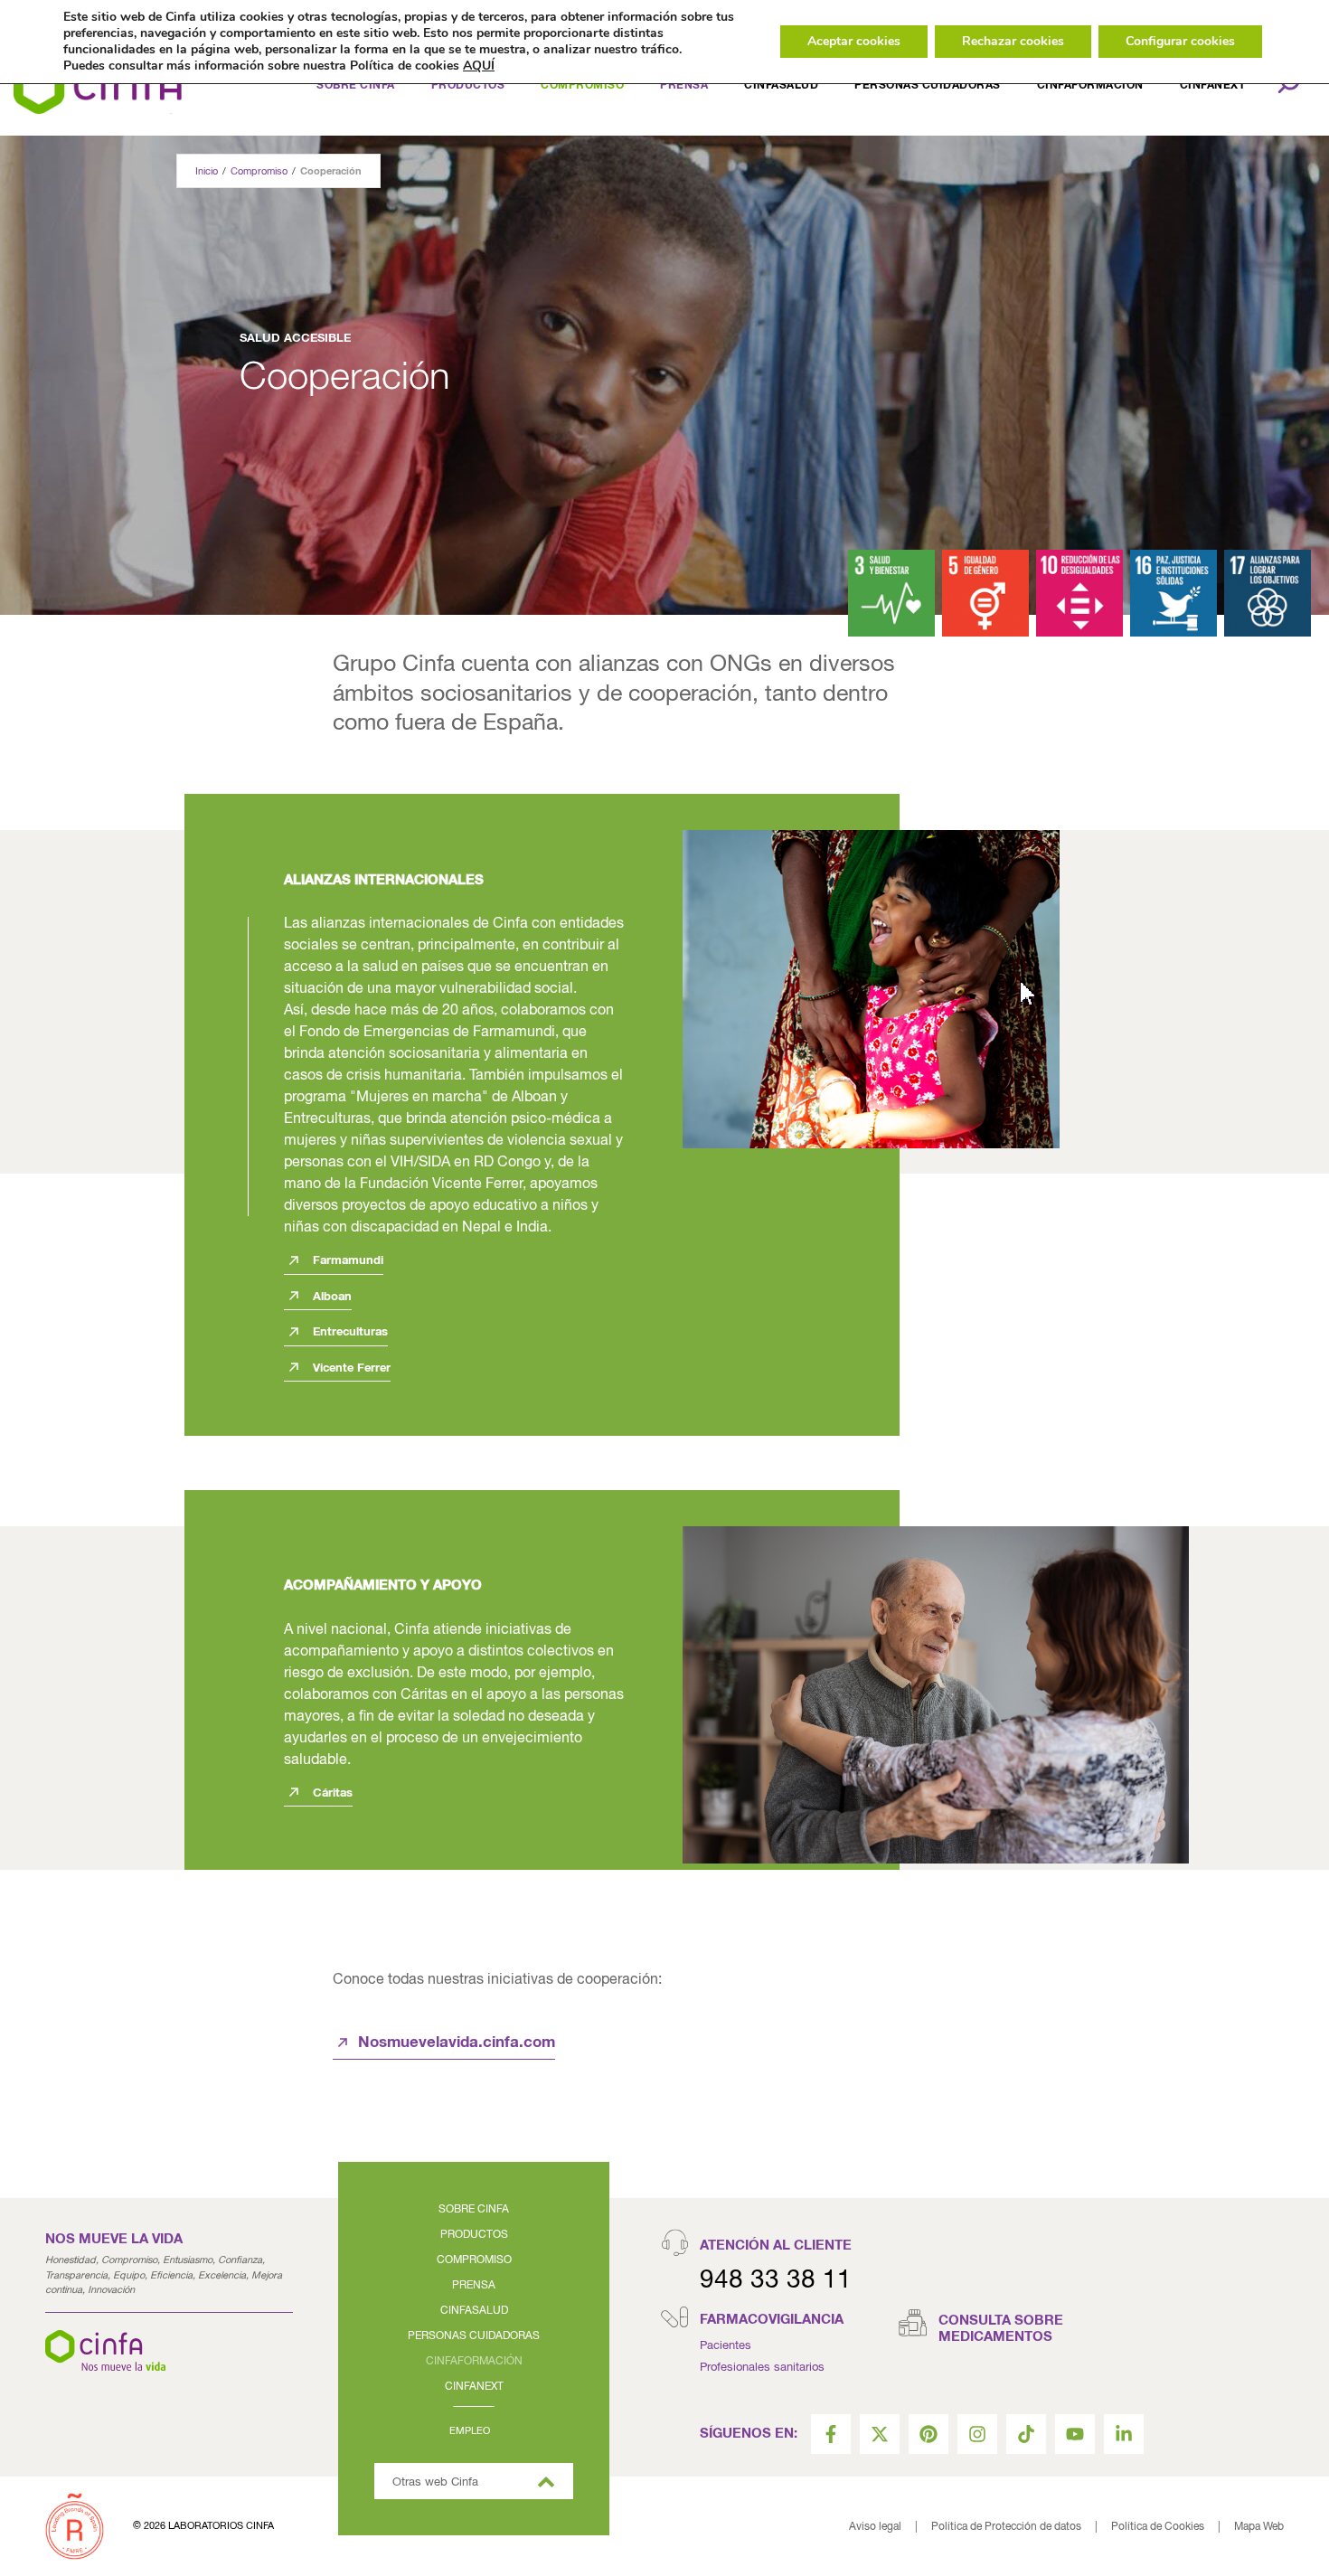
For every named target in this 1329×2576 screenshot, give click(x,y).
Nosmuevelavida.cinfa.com (457, 2043)
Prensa (474, 2286)
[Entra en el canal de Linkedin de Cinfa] (1124, 2434)
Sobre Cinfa (356, 86)
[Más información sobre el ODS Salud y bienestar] (891, 593)
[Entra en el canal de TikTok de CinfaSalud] (1026, 2434)
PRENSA (684, 86)
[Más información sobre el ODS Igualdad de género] (985, 593)
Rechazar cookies (1013, 41)
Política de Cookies (1158, 2527)
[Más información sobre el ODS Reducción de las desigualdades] (1079, 593)
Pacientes (726, 2346)
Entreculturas (349, 1332)
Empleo (470, 2431)
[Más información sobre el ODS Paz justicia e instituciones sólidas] (1173, 593)
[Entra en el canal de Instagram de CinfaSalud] (977, 2434)
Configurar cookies (1180, 41)
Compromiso (582, 86)
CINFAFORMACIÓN (1090, 86)
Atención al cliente (776, 2246)
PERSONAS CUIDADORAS (474, 2336)
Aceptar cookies (854, 41)
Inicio (207, 171)
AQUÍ (479, 66)
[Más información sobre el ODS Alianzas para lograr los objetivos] (1268, 593)
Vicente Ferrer (350, 1368)
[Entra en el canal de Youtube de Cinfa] (1075, 2434)
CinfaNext (1213, 86)
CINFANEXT (474, 2387)
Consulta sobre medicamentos (1001, 2329)
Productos (468, 86)
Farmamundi (346, 1261)
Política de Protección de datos (1006, 2527)
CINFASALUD (781, 86)
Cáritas (331, 1793)
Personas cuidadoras (928, 86)
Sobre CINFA (474, 2210)
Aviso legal (875, 2527)
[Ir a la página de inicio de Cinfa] (98, 86)
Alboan (330, 1297)
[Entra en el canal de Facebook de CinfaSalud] (831, 2434)
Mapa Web (1259, 2527)
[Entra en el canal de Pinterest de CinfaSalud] (928, 2434)
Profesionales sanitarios (762, 2368)
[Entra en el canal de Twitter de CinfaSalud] (880, 2434)
